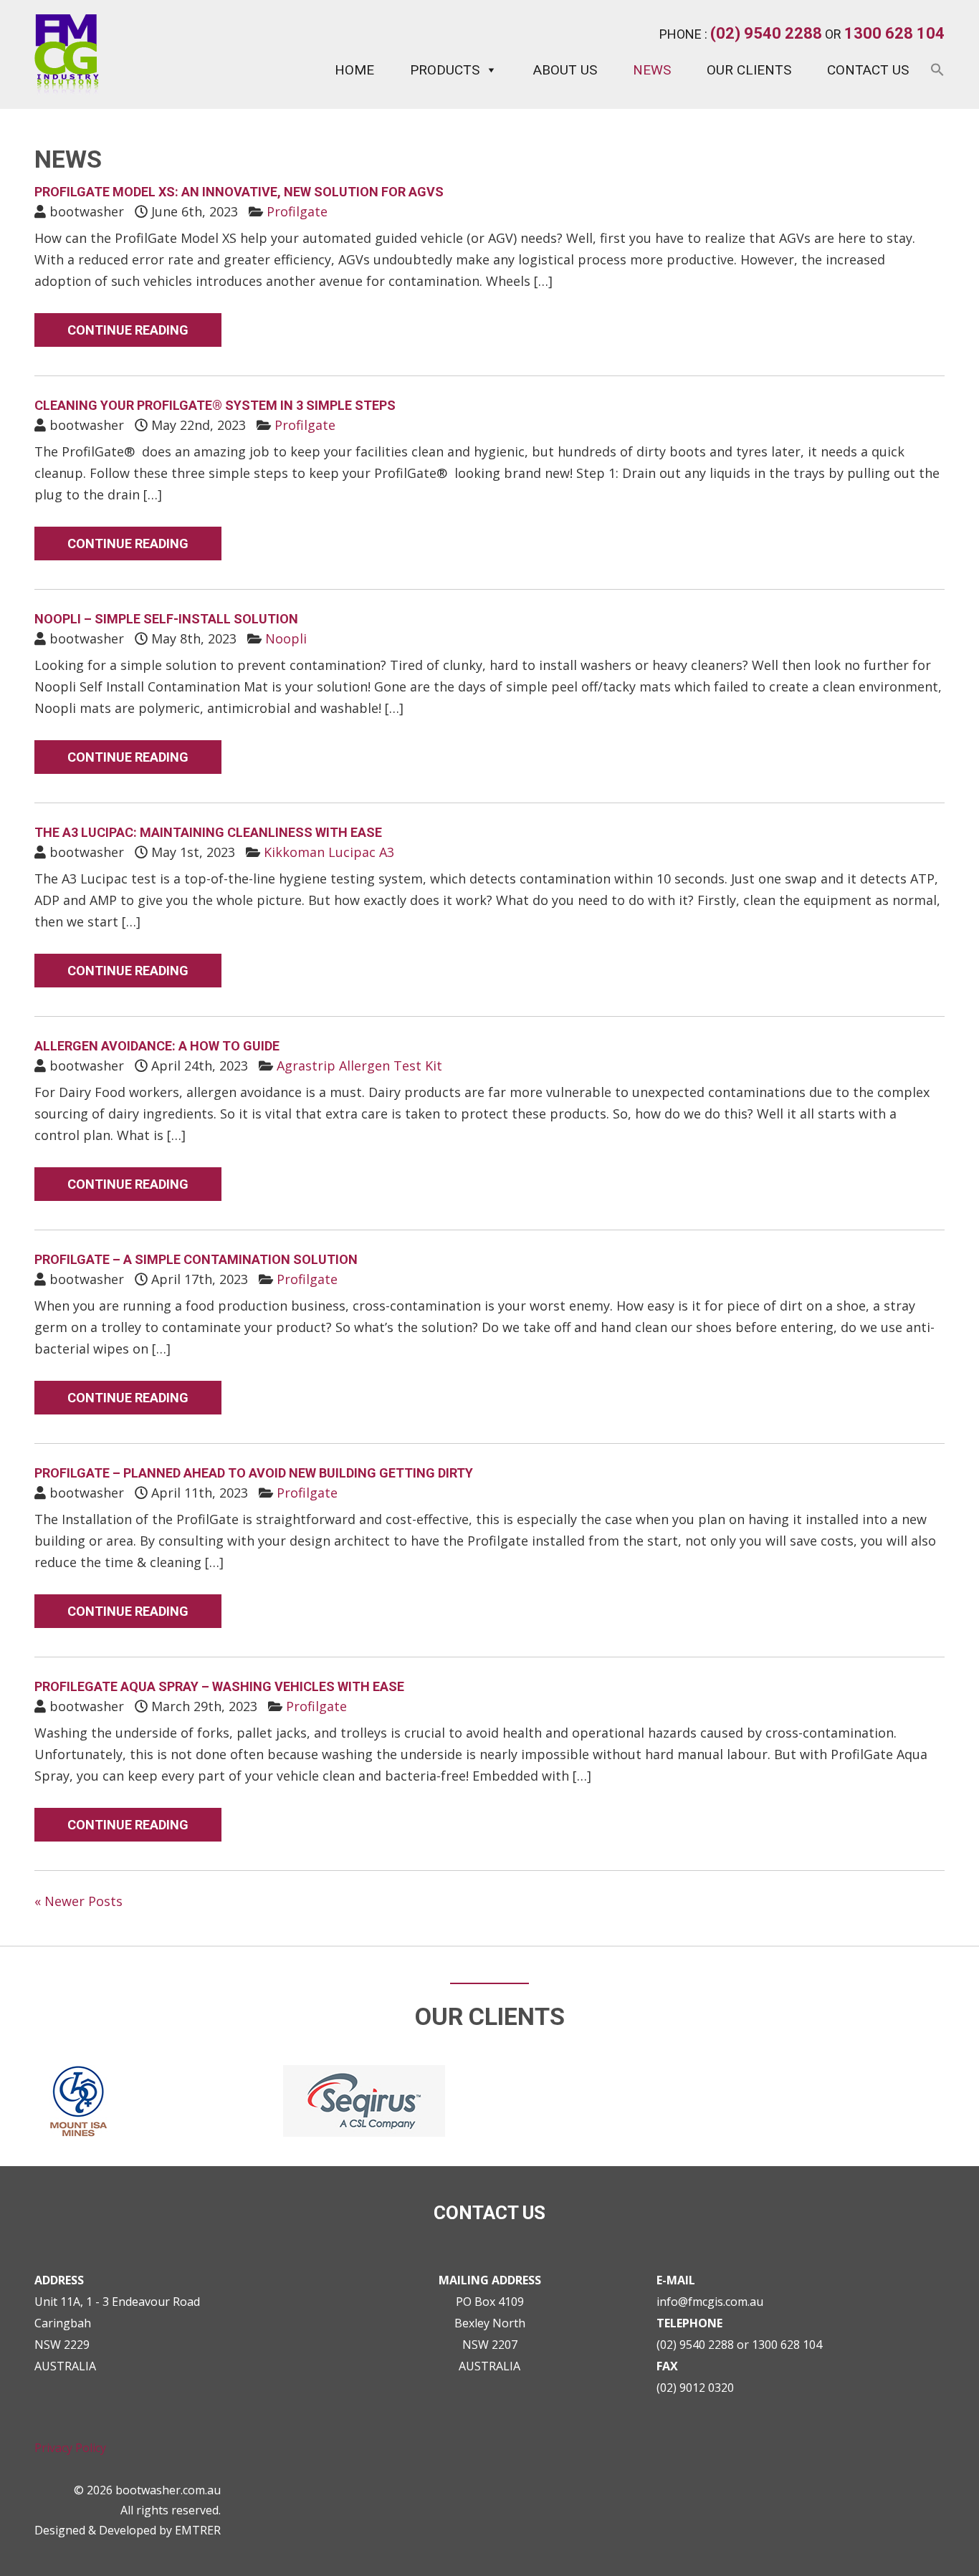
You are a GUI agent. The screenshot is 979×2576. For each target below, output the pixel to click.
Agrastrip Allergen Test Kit (359, 1066)
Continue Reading (128, 330)
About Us (565, 70)
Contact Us (868, 70)
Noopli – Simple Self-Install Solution (166, 619)
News (652, 70)
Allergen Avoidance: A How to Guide (157, 1046)
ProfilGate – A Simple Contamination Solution (196, 1259)
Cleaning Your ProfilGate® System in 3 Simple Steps (215, 405)
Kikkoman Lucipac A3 (329, 852)
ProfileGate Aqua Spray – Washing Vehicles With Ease (219, 1686)
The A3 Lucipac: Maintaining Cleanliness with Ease (208, 832)
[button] (937, 76)
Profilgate (297, 211)
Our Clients (749, 70)
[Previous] (30, 1288)
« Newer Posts (78, 1901)
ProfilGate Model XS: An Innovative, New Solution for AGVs (239, 192)
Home (354, 70)
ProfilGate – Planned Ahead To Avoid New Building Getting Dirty (254, 1473)
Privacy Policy (70, 2448)
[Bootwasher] (67, 90)
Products (445, 70)
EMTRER (198, 2530)
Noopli (286, 638)
